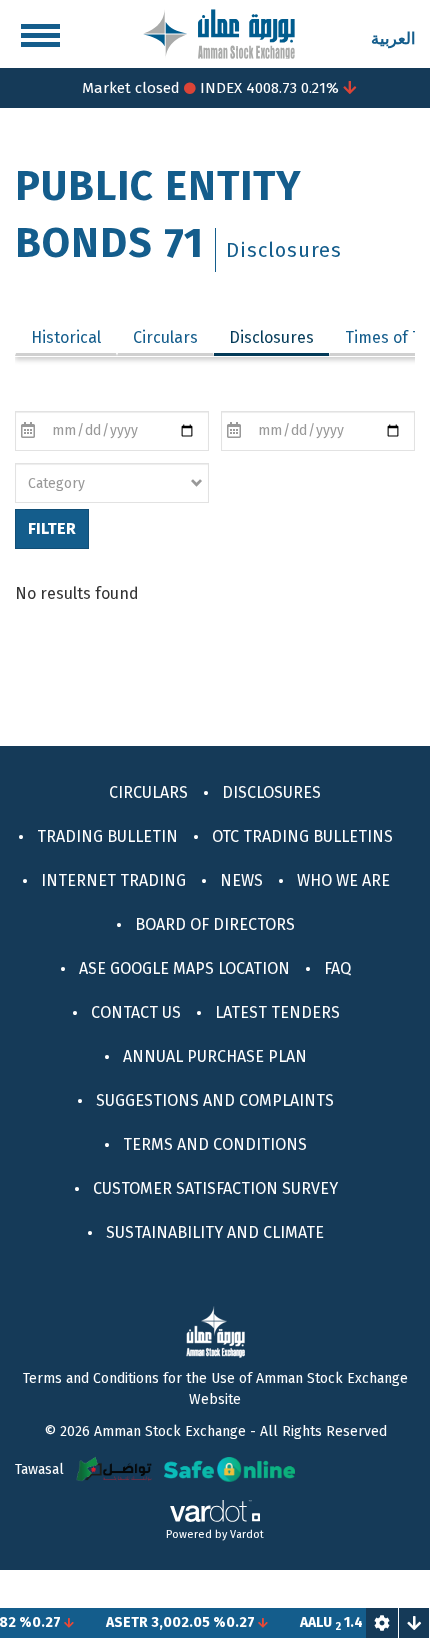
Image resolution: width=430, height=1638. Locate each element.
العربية (393, 38)
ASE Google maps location (184, 968)
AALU (305, 1622)
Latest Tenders (277, 1012)
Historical (66, 337)
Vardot (247, 1534)
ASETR (116, 1622)
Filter (52, 528)
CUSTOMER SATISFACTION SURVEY (215, 1188)
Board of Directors (215, 924)
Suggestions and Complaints (215, 1100)
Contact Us (136, 1012)
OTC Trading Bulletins (302, 836)
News (241, 880)
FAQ (337, 968)
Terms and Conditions (215, 1144)
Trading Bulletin (107, 836)
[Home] (219, 32)
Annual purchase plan (215, 1056)
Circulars (165, 337)
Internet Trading (113, 880)
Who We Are (343, 880)
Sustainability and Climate (215, 1232)
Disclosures (279, 337)
